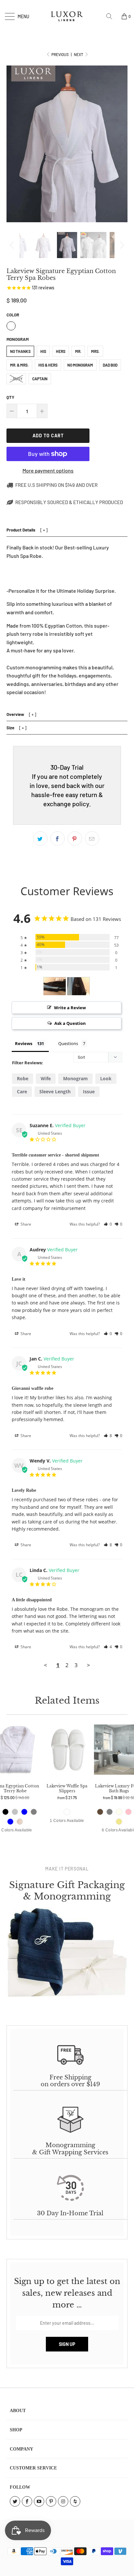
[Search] (112, 16)
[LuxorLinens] (67, 16)
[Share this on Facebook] (58, 838)
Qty (10, 397)
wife (46, 1078)
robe (23, 1078)
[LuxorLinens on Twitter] (15, 2501)
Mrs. (95, 351)
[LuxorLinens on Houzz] (75, 2501)
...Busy (16, 379)
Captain (40, 379)
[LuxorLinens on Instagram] (63, 2501)
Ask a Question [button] (70, 1023)
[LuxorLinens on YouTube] (39, 2501)
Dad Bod (110, 365)
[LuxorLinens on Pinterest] (51, 2501)
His (43, 351)
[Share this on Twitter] (40, 838)
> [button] (88, 1665)
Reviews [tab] (24, 1043)
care (22, 1092)
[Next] (121, 245)
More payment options (48, 470)
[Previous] (13, 245)
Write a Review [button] (70, 1008)
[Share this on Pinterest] (75, 838)
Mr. (78, 351)
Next (79, 54)
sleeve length (55, 1092)
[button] (108, 1224)
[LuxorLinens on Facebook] (27, 2501)
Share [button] (25, 1224)
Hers (61, 351)
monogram (75, 1078)
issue (89, 1092)
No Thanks (20, 351)
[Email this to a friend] (92, 838)
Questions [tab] (68, 1043)
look (106, 1078)
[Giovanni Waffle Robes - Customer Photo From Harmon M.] (55, 986)
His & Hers (48, 365)
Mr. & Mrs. (19, 365)
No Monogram (80, 365)
